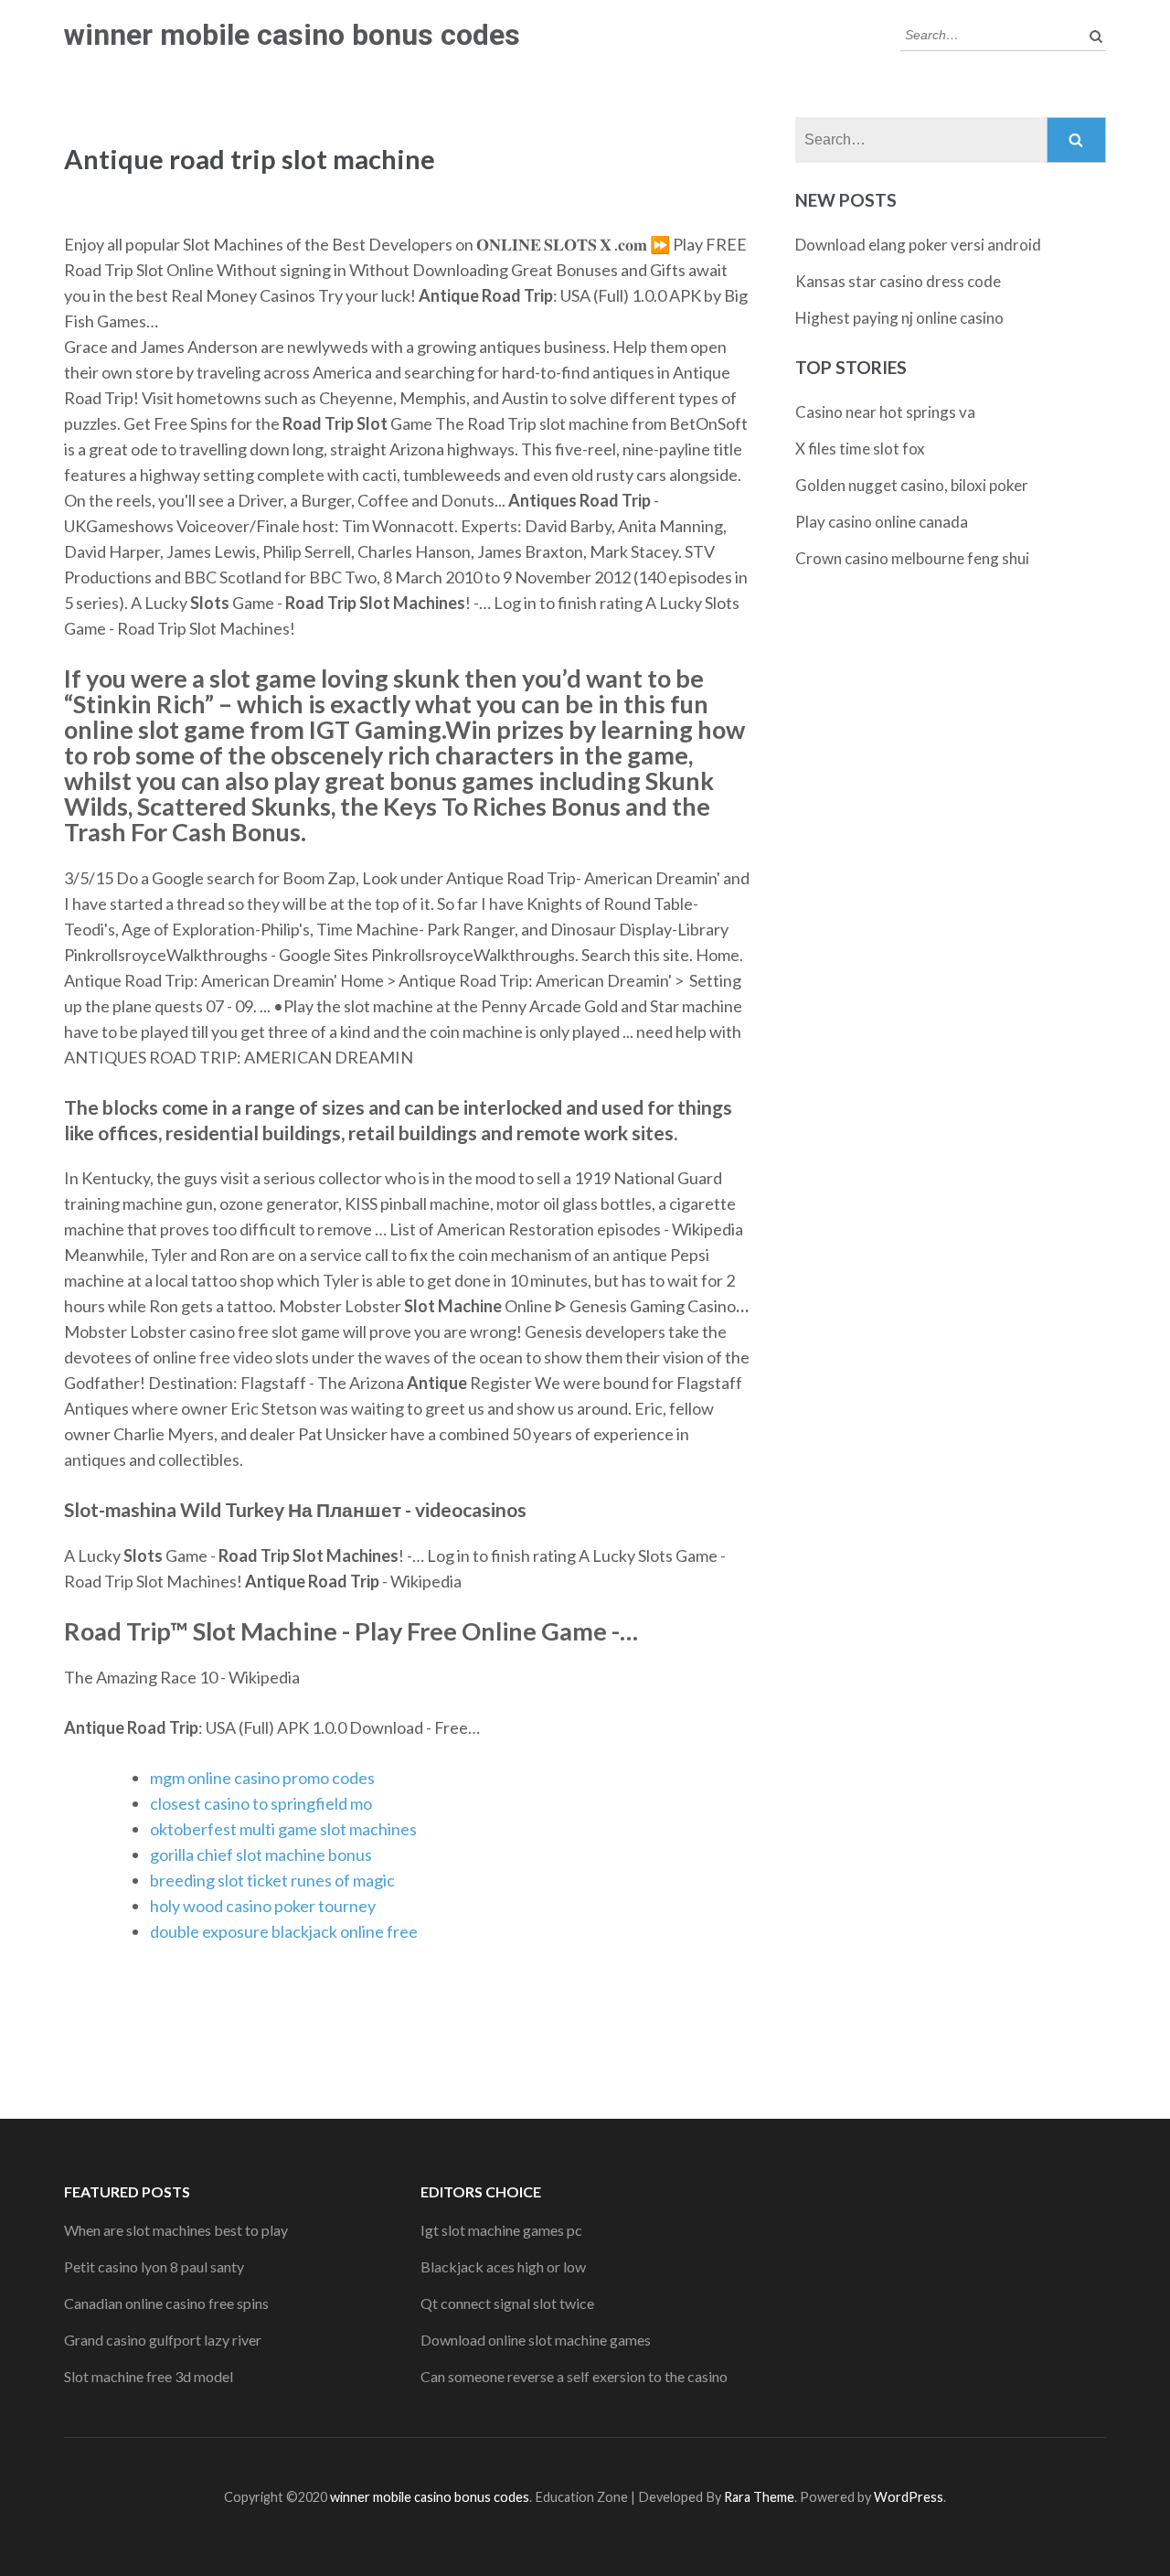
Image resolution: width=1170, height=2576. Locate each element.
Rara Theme (759, 2497)
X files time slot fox (860, 449)
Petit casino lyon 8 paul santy (154, 2266)
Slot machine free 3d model (149, 2376)
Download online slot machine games (536, 2340)
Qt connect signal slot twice (507, 2303)
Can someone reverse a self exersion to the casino (574, 2376)
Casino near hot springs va (885, 412)
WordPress (909, 2497)
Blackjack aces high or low (503, 2266)
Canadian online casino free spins (166, 2303)
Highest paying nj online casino (899, 318)
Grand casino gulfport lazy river (163, 2340)
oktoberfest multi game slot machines (283, 1829)
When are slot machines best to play (176, 2230)
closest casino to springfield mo (261, 1803)
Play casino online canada (882, 522)
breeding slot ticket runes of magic (272, 1880)
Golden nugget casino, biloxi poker (912, 485)
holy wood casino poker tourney (263, 1906)
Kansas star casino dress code (898, 281)
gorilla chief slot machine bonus (261, 1855)
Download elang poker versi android (918, 245)
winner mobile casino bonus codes (292, 35)
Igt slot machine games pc (501, 2230)
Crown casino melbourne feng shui (912, 558)
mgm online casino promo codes (262, 1778)
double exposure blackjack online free (284, 1931)
